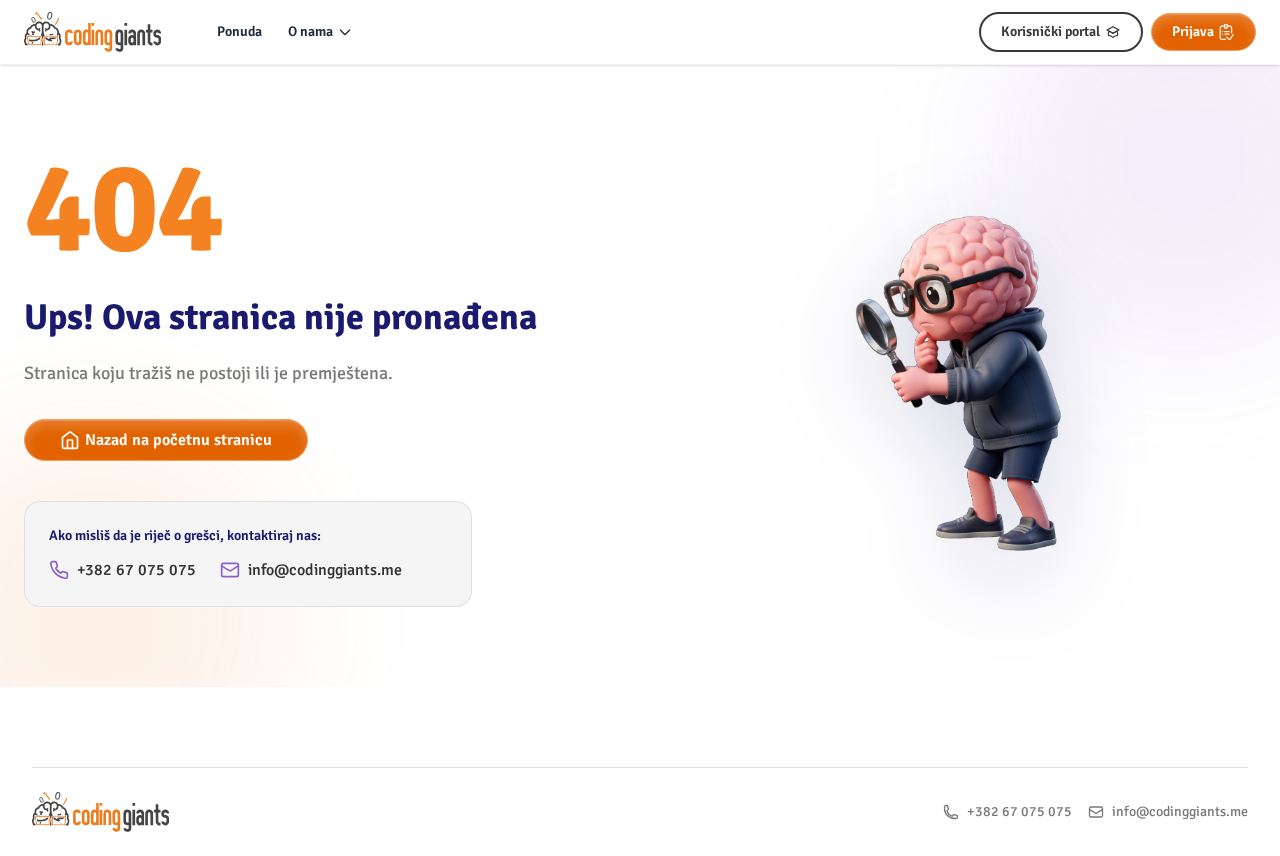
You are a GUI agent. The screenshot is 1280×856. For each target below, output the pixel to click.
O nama (310, 31)
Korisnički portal (1050, 31)
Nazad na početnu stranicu (178, 440)
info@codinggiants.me (325, 570)
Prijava (1193, 31)
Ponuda (239, 31)
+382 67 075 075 (136, 570)
